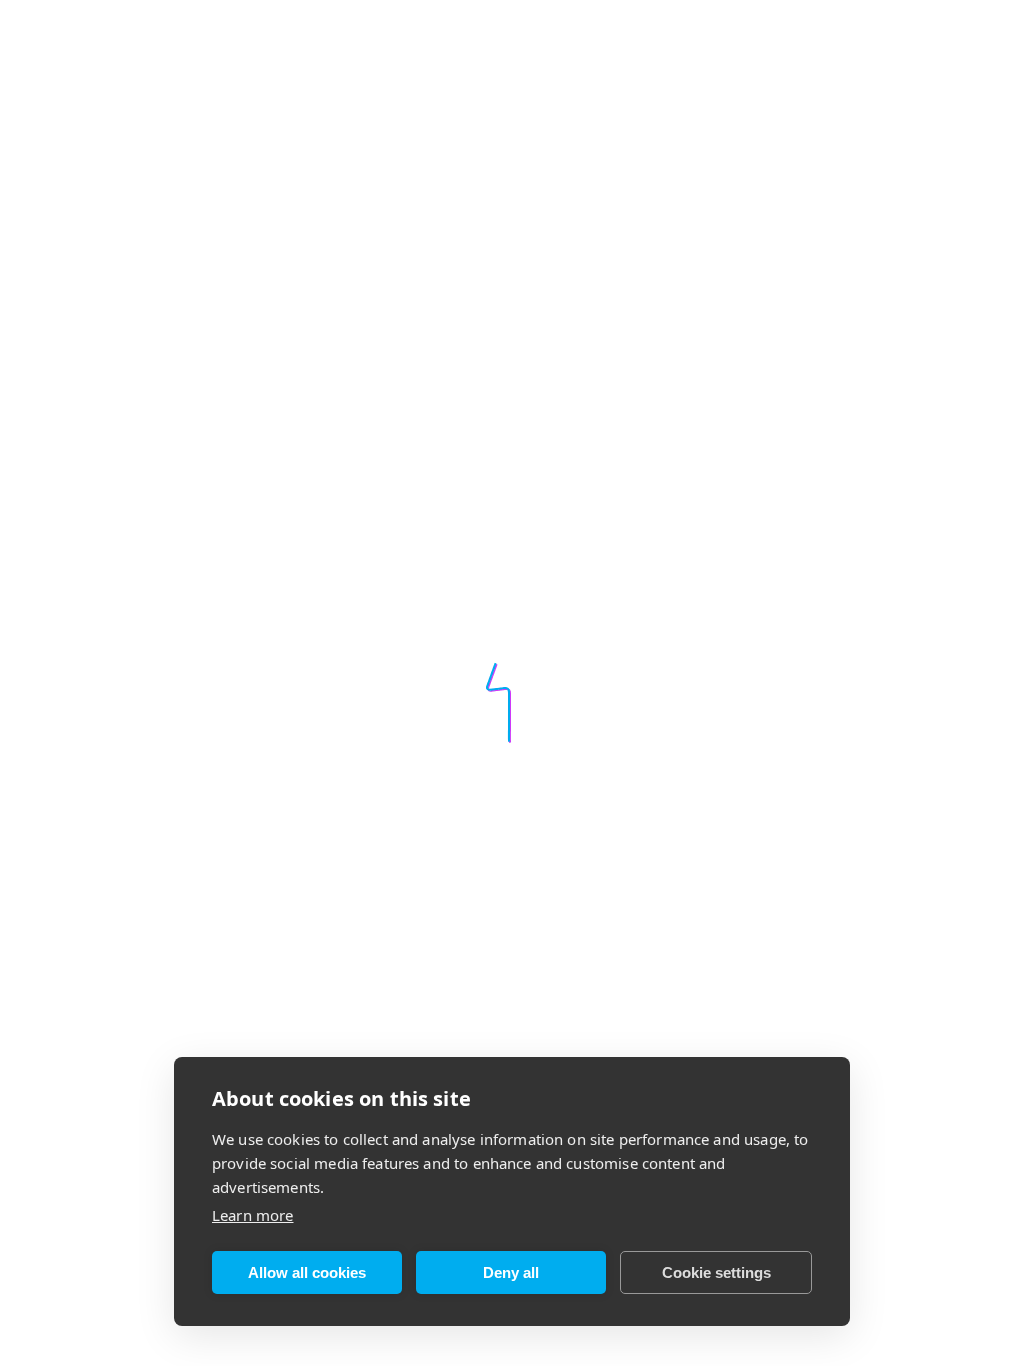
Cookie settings (716, 1272)
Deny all (511, 1272)
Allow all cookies (307, 1272)
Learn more (253, 1215)
